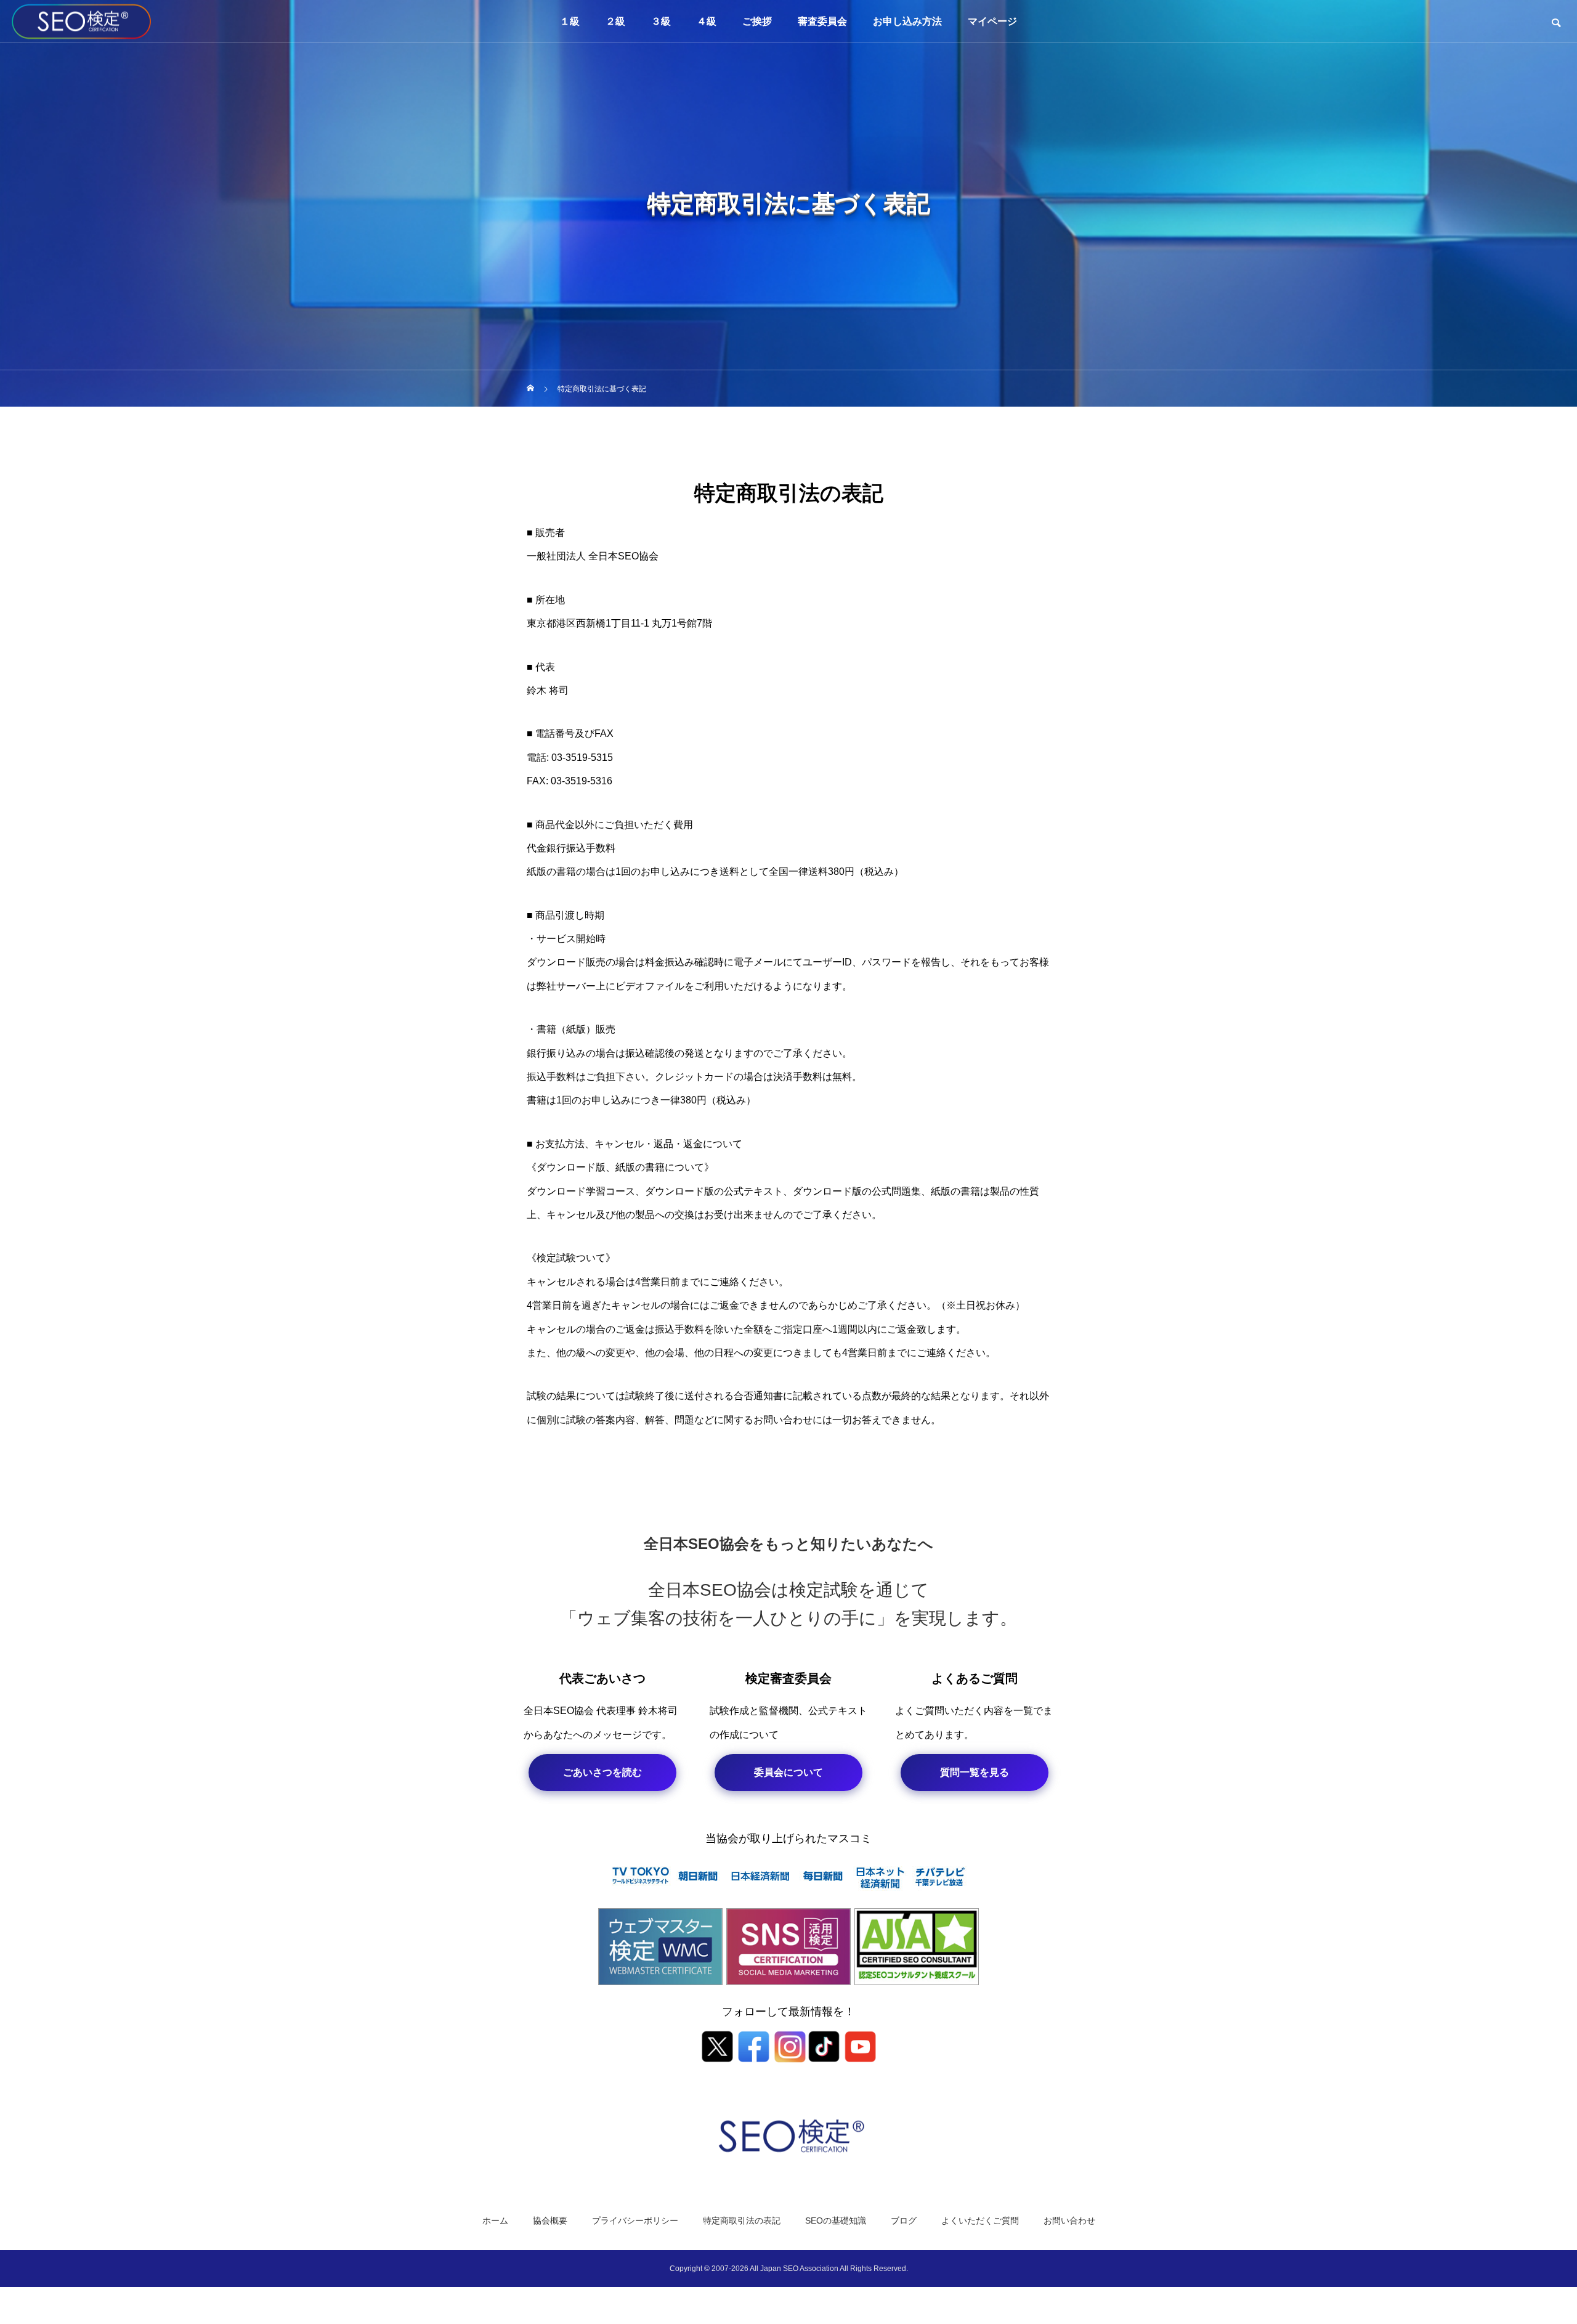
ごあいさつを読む (602, 1772)
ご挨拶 (757, 21)
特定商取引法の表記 (742, 2220)
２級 (615, 21)
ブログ (904, 2220)
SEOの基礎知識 (836, 2220)
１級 (570, 21)
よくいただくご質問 (980, 2220)
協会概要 (550, 2220)
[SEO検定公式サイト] (82, 21)
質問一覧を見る (975, 1772)
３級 (661, 21)
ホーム (495, 2220)
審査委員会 (822, 21)
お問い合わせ (1069, 2220)
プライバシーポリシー (635, 2220)
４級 (707, 21)
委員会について (788, 1772)
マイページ (992, 21)
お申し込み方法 (907, 21)
